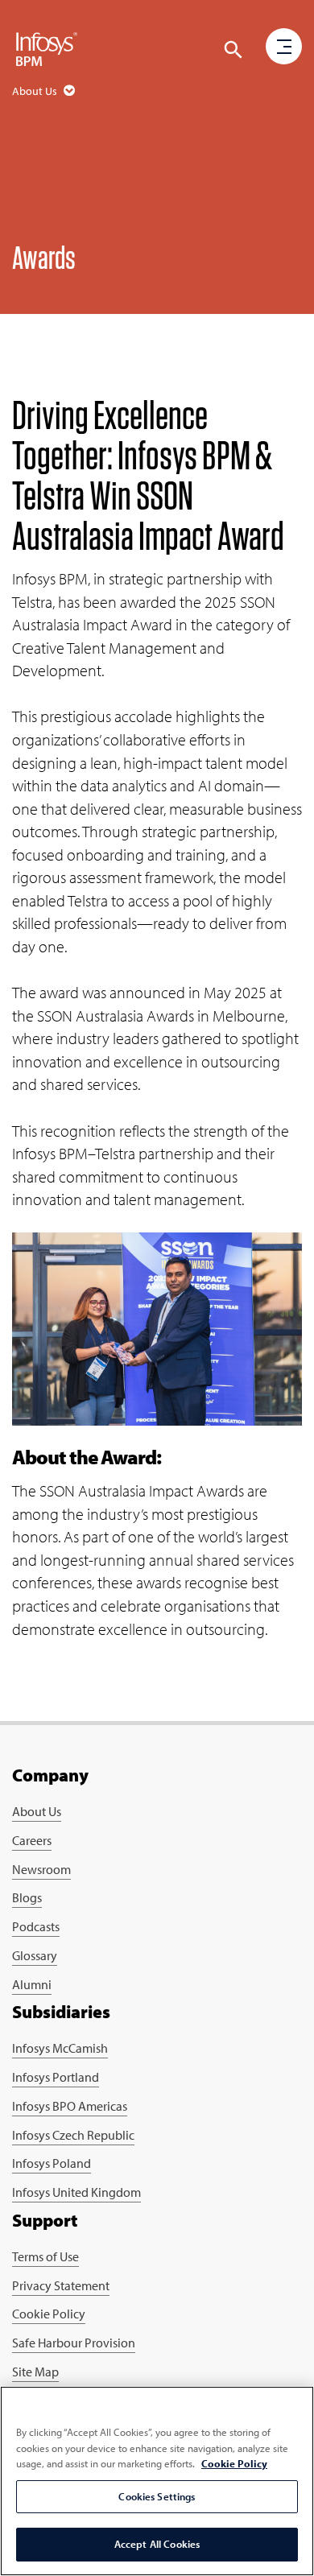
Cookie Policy (49, 2314)
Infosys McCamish (60, 2048)
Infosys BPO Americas (70, 2106)
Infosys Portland (56, 2077)
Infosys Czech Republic (73, 2135)
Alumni (32, 1984)
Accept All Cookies (157, 2544)
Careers (32, 1840)
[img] (47, 48)
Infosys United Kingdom (76, 2192)
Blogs (27, 1897)
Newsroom (41, 1869)
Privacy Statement (61, 2285)
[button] (233, 50)
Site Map (35, 2372)
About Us (37, 1811)
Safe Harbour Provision (74, 2343)
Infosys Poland (52, 2163)
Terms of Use (45, 2256)
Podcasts (36, 1926)
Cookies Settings (157, 2496)
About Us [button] (36, 91)
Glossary (35, 1955)
